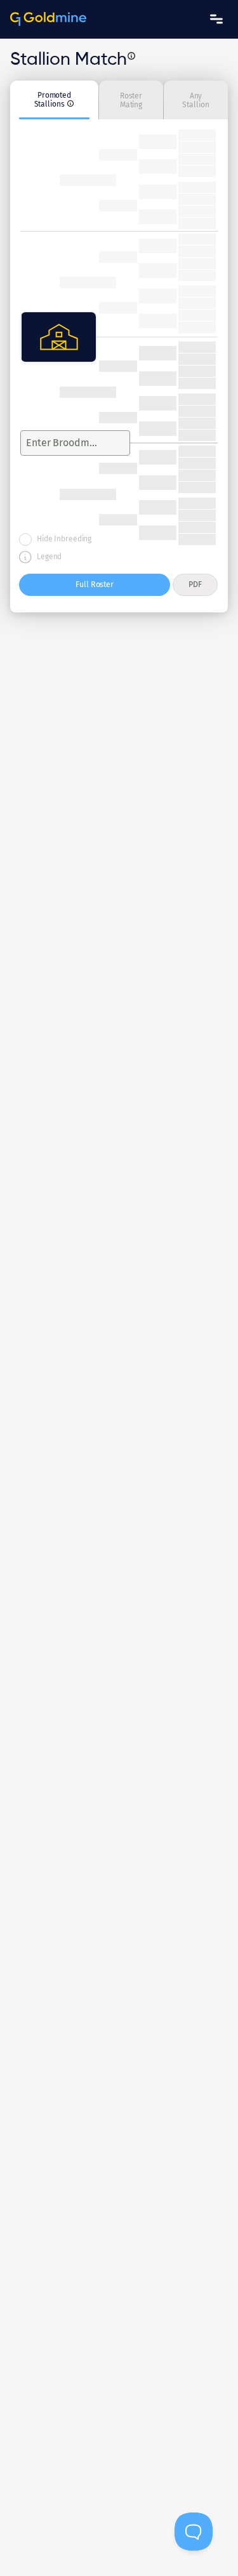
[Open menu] (216, 19)
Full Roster (95, 584)
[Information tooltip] (131, 56)
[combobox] (64, 443)
